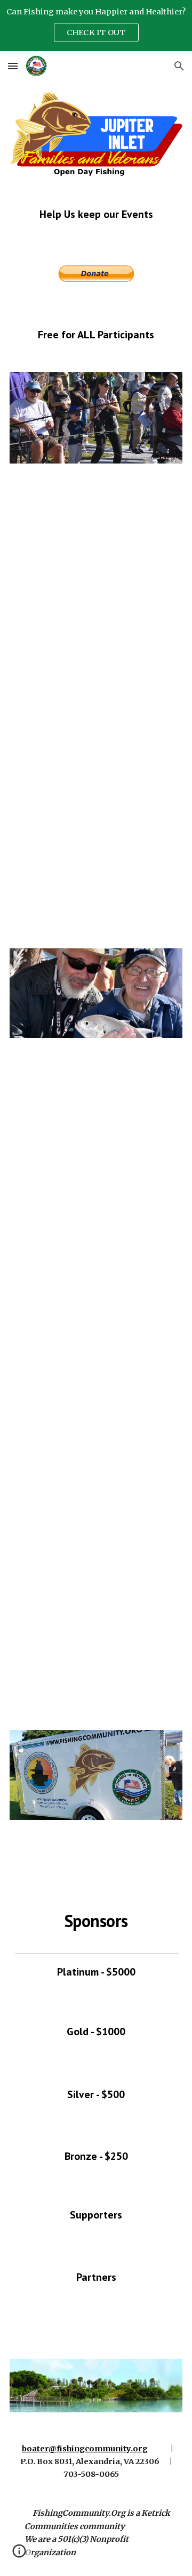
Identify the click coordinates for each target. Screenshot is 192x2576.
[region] (96, 26)
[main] (96, 214)
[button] (13, 66)
